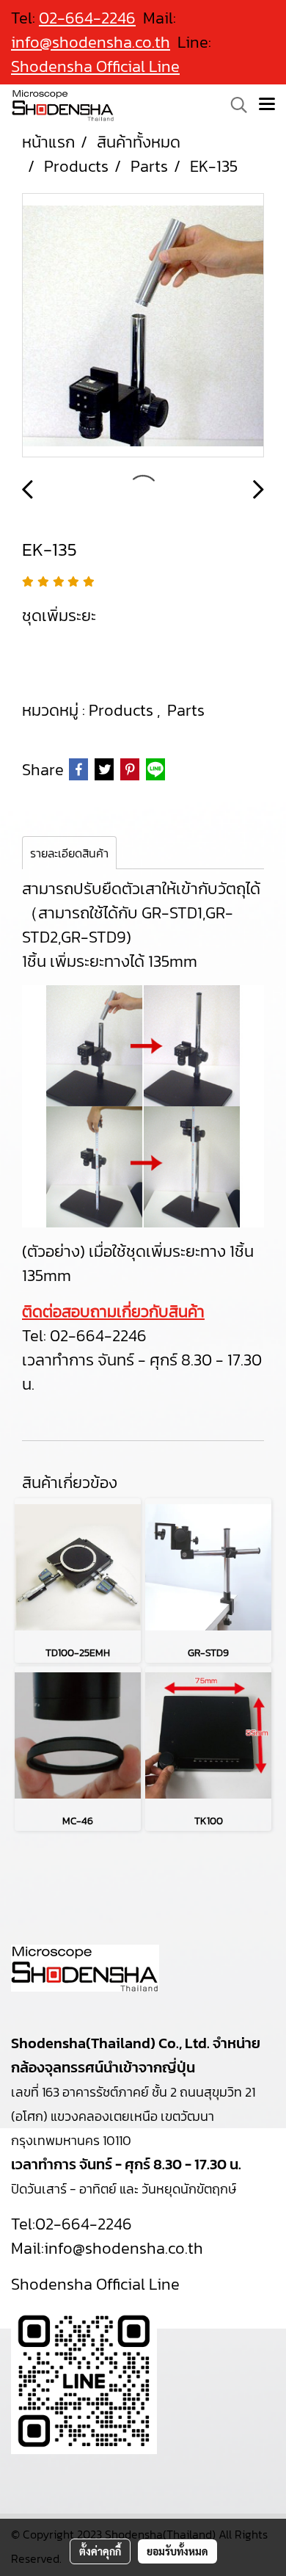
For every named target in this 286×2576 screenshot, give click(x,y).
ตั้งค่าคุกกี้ (100, 2551)
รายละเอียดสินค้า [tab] (69, 853)
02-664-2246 (98, 1336)
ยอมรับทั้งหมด (177, 2551)
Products (123, 710)
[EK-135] (143, 326)
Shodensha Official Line (95, 66)
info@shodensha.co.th (91, 42)
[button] (234, 105)
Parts (186, 710)
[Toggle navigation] (267, 105)
